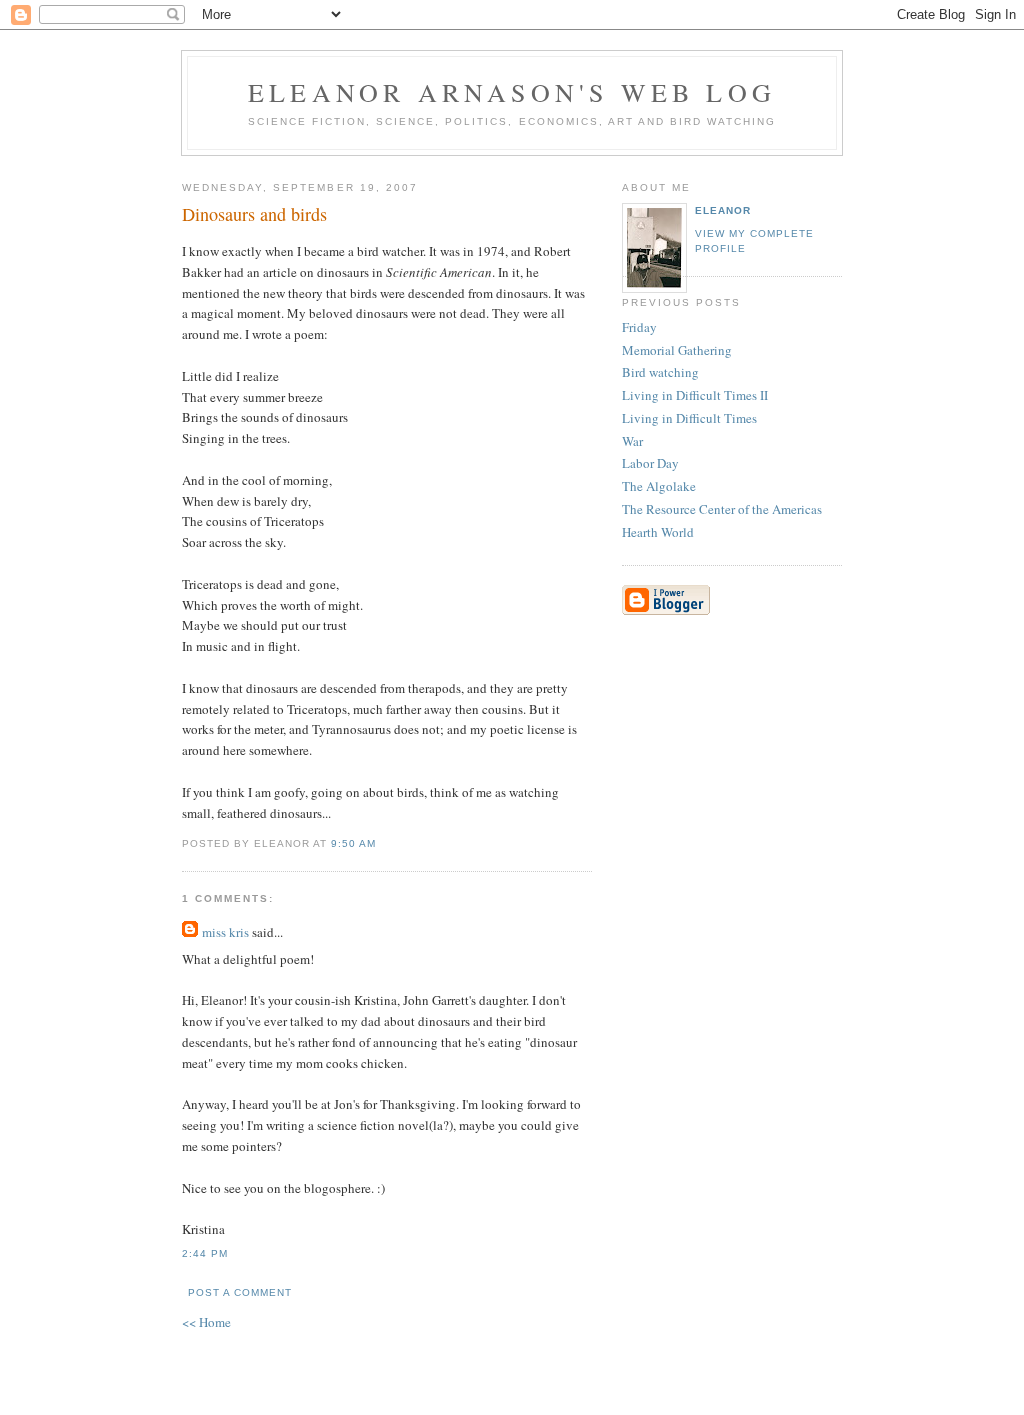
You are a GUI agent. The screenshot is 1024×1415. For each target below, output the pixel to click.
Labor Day (650, 463)
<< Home (206, 1322)
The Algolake (659, 486)
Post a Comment (240, 1292)
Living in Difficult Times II (695, 395)
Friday (639, 327)
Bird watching (660, 372)
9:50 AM (353, 843)
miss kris (225, 932)
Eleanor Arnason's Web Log (512, 92)
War (632, 441)
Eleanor (723, 210)
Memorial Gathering (677, 350)
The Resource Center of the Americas (722, 509)
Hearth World (658, 532)
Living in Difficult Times (689, 418)
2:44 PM (205, 1253)
